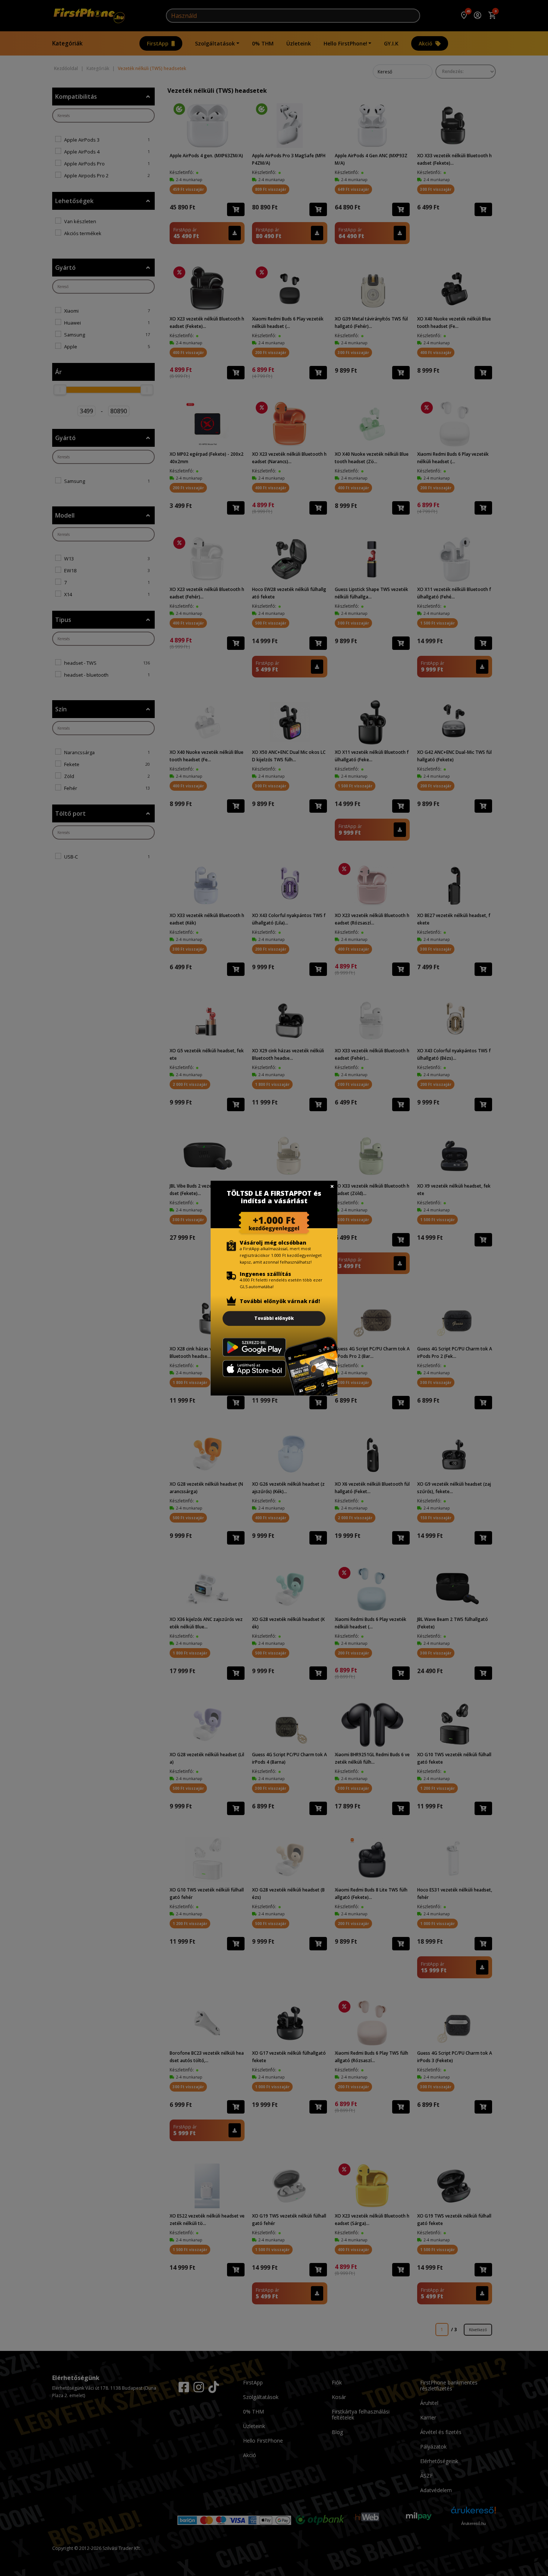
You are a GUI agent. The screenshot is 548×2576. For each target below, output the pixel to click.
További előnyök (274, 1318)
